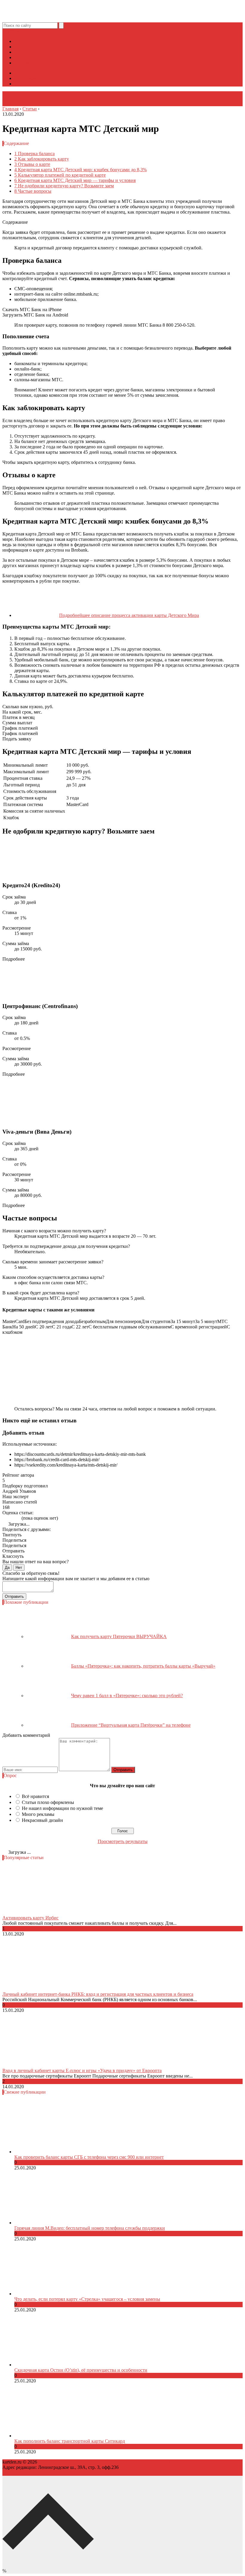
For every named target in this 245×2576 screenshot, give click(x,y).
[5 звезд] (19, 1518)
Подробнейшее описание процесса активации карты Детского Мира (129, 615)
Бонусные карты (31, 41)
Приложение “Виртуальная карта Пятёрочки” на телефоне (131, 1725)
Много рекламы (38, 1814)
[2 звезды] (8, 1518)
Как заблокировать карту (42, 159)
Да (7, 1568)
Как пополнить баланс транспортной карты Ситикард (70, 2441)
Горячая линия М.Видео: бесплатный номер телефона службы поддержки (90, 2228)
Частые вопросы (33, 191)
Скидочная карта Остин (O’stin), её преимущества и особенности (81, 2370)
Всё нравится (35, 1796)
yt (9, 31)
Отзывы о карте (32, 164)
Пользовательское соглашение (136, 2462)
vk (25, 31)
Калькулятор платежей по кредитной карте (60, 175)
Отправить (14, 1596)
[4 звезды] (15, 1518)
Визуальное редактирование (43, 84)
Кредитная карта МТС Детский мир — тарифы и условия (75, 180)
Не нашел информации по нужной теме (62, 1808)
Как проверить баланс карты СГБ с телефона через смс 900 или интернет (89, 2157)
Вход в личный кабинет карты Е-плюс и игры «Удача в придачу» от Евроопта (82, 2070)
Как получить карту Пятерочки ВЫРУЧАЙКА (119, 1636)
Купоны (23, 52)
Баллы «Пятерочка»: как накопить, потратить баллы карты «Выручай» (143, 1666)
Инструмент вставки (36, 78)
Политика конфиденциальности (71, 2462)
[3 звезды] (11, 1518)
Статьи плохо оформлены (48, 1802)
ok (5, 31)
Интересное (26, 63)
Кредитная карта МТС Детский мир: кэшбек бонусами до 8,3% (81, 170)
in (21, 31)
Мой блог (24, 73)
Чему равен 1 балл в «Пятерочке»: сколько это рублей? (127, 1696)
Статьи (22, 57)
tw (17, 31)
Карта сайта (180, 2462)
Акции (21, 47)
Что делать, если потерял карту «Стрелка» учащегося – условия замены (87, 2299)
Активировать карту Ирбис (30, 1918)
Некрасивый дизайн (42, 1820)
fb (13, 31)
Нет (19, 1568)
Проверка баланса (35, 153)
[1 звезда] (4, 1518)
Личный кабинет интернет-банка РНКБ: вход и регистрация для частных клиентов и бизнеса (98, 1994)
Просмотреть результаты (123, 1841)
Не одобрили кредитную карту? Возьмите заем (64, 186)
